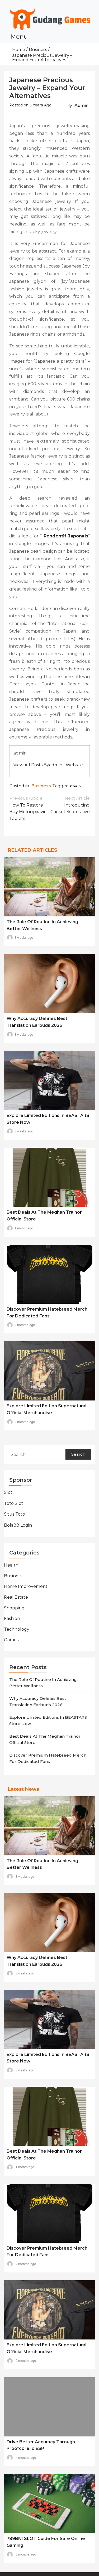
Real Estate (16, 1597)
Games (11, 1640)
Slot (8, 1492)
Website (74, 765)
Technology (17, 1629)
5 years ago (41, 105)
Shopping (14, 1608)
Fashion (12, 1618)
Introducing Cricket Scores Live (70, 805)
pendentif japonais (66, 536)
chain (75, 786)
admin (81, 106)
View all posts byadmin (38, 765)
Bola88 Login (18, 1525)
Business (41, 786)
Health (11, 1565)
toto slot (14, 1503)
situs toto (15, 1514)
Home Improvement (26, 1586)
